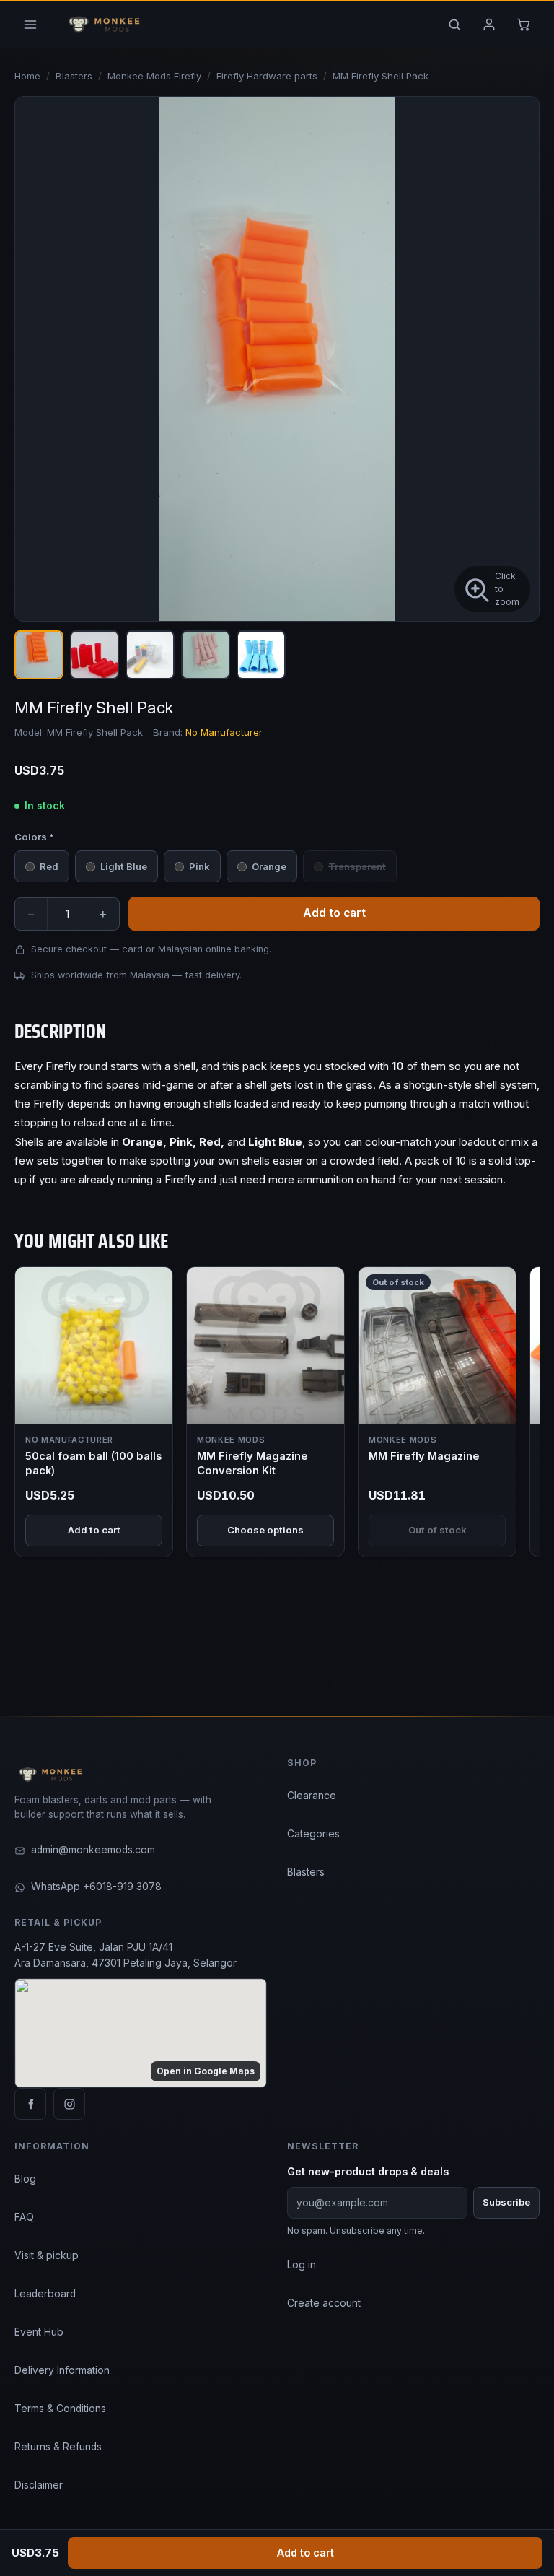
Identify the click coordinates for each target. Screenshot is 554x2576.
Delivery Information (62, 2370)
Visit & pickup (47, 2255)
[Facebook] (30, 2104)
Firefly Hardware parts (267, 76)
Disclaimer (39, 2485)
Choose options (265, 1530)
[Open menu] (30, 25)
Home (27, 76)
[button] (277, 359)
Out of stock (438, 1530)
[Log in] (489, 25)
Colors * (34, 837)
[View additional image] (94, 655)
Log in (302, 2265)
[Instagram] (69, 2104)
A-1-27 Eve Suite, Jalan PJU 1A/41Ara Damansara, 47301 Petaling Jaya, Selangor (126, 1955)
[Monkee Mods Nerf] (101, 25)
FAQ (24, 2217)
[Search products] (454, 25)
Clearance (312, 1796)
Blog (25, 2179)
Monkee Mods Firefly (154, 76)
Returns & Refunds (58, 2447)
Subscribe (506, 2202)
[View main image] (39, 655)
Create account (324, 2303)
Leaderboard (45, 2294)
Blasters (74, 76)
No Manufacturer (224, 732)
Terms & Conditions (60, 2409)
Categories (313, 1834)
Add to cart (305, 2553)
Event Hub (39, 2332)
